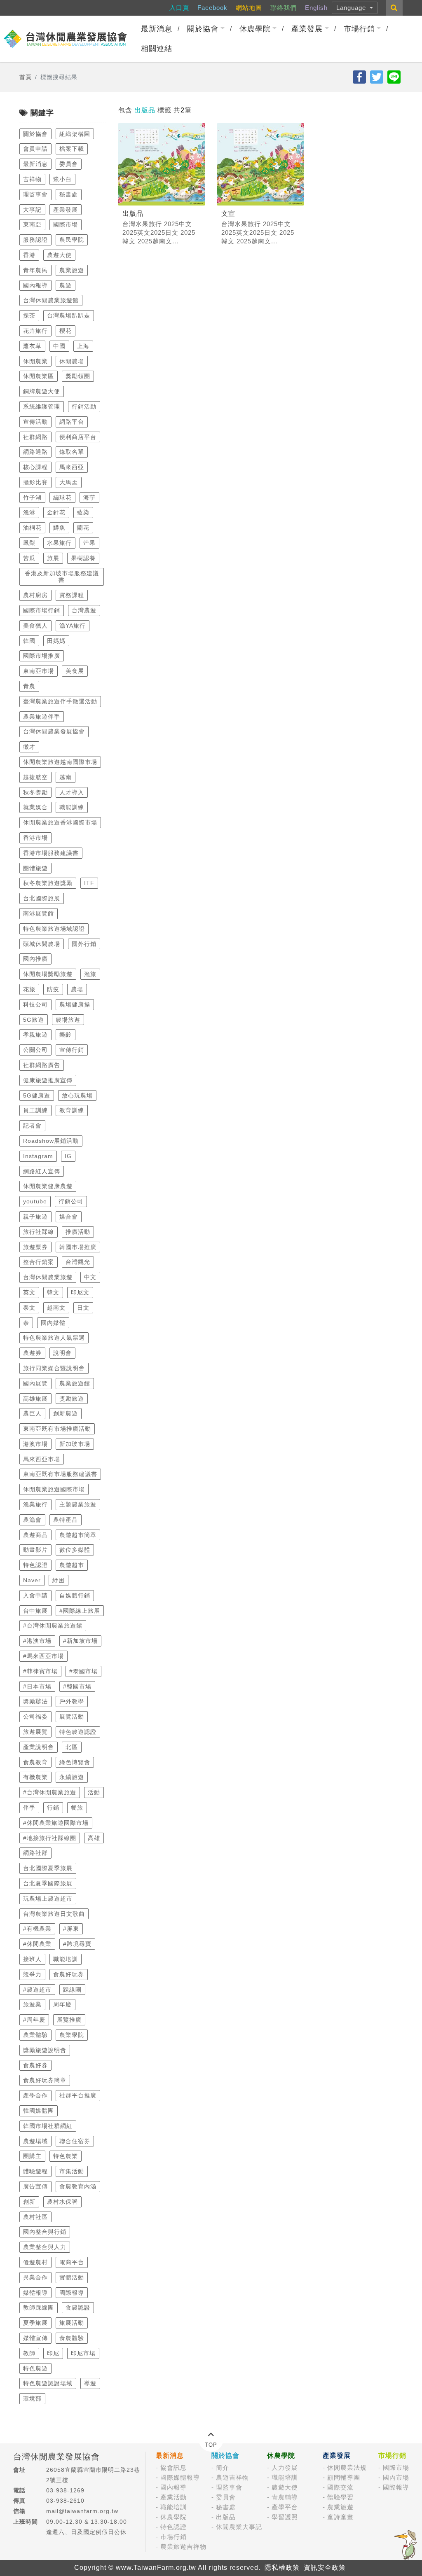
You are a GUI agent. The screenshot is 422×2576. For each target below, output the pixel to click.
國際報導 (72, 2293)
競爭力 (32, 1974)
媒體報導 (35, 2293)
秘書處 (69, 194)
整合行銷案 (39, 1262)
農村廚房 (35, 595)
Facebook (212, 8)
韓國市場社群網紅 (48, 2126)
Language (352, 8)
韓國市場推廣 (78, 1247)
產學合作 (35, 2095)
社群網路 (35, 437)
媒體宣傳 (35, 2338)
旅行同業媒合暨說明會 (54, 1368)
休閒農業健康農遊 (48, 1186)
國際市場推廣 (42, 656)
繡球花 (62, 497)
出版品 (226, 2517)
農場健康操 (75, 1004)
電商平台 (72, 2262)
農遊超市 (72, 1565)
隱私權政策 (282, 2568)
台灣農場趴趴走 (69, 315)
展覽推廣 (69, 2020)
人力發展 (285, 2467)
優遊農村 (35, 2262)
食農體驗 (72, 2338)
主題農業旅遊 (78, 1504)
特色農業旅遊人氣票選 (54, 1338)
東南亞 (32, 224)
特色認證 (35, 1565)
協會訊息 (173, 2467)
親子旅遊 (35, 1217)
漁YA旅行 (73, 626)
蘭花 (83, 528)
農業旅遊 (72, 270)
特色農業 (66, 2156)
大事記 (32, 210)
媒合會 (69, 1217)
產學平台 (285, 2507)
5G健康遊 (37, 1095)
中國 (59, 346)
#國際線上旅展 (80, 1611)
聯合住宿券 (75, 2141)
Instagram (38, 1156)
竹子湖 (32, 497)
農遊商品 (35, 1535)
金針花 (56, 512)
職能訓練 (72, 807)
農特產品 (66, 1520)
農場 (77, 989)
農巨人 (32, 1413)
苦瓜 (29, 558)
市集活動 (72, 2171)
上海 (83, 346)
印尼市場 (83, 2353)
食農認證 (78, 2307)
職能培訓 (66, 1959)
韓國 (29, 641)
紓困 (59, 1580)
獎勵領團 (78, 376)
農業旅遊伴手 (42, 717)
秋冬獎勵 (35, 792)
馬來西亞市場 (42, 1459)
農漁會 (32, 1520)
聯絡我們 (284, 8)
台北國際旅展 (42, 898)
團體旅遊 (35, 868)
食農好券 (35, 2065)
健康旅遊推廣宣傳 (48, 1080)
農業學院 (72, 2035)
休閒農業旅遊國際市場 (54, 1489)
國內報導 (35, 285)
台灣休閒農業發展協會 (54, 731)
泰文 (29, 1308)
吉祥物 (32, 179)
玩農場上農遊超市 (48, 1899)
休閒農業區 (39, 376)
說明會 (62, 1353)
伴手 (29, 1808)
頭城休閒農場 (42, 944)
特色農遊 (35, 2368)
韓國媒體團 (39, 2111)
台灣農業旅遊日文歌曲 (54, 1914)
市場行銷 (359, 29)
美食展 (75, 671)
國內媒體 (53, 1323)
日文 (83, 1308)
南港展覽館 (39, 913)
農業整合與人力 (45, 2247)
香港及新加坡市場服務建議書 (62, 577)
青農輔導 (285, 2497)
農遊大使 (59, 255)
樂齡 (66, 1035)
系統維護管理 (42, 406)
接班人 (32, 1959)
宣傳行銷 (72, 1050)
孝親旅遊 (35, 1035)
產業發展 (307, 29)
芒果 (89, 543)
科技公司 (35, 1004)
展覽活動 (72, 1717)
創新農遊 (66, 1413)
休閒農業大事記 (239, 2527)
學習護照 (285, 2517)
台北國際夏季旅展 (48, 1868)
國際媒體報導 (180, 2477)
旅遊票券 (35, 1247)
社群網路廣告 (42, 1065)
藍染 (83, 512)
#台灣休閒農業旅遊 (50, 1792)
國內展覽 (35, 1383)
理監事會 (35, 194)
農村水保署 (62, 2202)
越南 (66, 777)
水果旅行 (59, 543)
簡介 (223, 2467)
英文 (29, 1292)
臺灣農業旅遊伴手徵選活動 (60, 701)
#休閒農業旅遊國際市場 (56, 1823)
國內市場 (396, 2477)
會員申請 (35, 149)
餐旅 (77, 1808)
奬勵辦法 (35, 1701)
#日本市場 (37, 1686)
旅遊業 (32, 2004)
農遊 (66, 285)
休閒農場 (72, 361)
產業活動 (173, 2497)
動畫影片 (35, 1550)
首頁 (26, 77)
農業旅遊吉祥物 (183, 2547)
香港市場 (35, 838)
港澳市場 (35, 1444)
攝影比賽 (35, 482)
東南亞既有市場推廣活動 (57, 1429)
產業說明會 (39, 1747)
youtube (35, 1201)
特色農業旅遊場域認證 (54, 929)
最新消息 (157, 29)
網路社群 (35, 1853)
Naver (32, 1580)
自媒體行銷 (75, 1595)
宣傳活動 (35, 422)
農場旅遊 (68, 1020)
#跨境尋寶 (77, 1944)
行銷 (53, 1808)
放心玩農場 (77, 1095)
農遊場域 (35, 2141)
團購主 (32, 2156)
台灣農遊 (84, 610)
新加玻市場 (75, 1444)
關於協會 (203, 29)
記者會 (32, 1126)
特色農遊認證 (78, 1732)
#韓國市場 (77, 1686)
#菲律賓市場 (40, 1671)
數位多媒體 (75, 1550)
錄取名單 (72, 452)
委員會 (69, 164)
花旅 (29, 989)
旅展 (53, 558)
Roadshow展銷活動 (51, 1141)
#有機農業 (37, 1929)
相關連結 (157, 49)
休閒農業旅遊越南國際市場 (60, 762)
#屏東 (71, 1929)
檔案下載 (72, 149)
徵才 (29, 747)
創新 (29, 2202)
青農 (29, 686)
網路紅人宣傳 (42, 1171)
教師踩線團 (39, 2307)
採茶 (29, 315)
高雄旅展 (35, 1399)
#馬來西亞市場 (43, 1656)
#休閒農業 (37, 1944)
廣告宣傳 (35, 2186)
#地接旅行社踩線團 (50, 1838)
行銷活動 (84, 406)
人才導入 (72, 792)
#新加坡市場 (80, 1641)
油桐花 (32, 528)
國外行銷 (84, 944)
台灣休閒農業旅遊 (48, 1277)
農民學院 (72, 240)
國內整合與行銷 (45, 2232)
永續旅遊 (72, 1777)
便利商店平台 (78, 437)
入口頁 (179, 8)
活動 (94, 1792)
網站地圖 (249, 8)
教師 (29, 2353)
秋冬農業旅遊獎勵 (48, 883)
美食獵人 (35, 626)
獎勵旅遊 (72, 1399)
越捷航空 (35, 777)
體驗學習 (340, 2497)
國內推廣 (35, 959)
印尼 (53, 2353)
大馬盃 (69, 482)
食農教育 (35, 1762)
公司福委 (35, 1717)
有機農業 (35, 1777)
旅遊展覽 (35, 1732)
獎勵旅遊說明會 (45, 2050)
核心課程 (35, 467)
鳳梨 (29, 543)
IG (68, 1156)
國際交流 (340, 2487)
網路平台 (72, 422)
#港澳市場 (37, 1641)
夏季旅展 (35, 2323)
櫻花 (66, 331)
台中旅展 (35, 1611)
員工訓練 (35, 1110)
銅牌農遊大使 (42, 391)
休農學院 (255, 29)
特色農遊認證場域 (48, 2383)
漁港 (29, 512)
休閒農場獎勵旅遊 (48, 974)
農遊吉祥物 (232, 2477)
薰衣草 (32, 346)
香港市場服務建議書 (51, 853)
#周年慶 (34, 2020)
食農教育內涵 (78, 2186)
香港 (29, 255)
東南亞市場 (39, 671)
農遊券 (32, 1353)
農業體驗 (35, 2035)
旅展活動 (72, 2323)
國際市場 (66, 224)
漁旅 (90, 974)
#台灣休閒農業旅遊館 (53, 1625)
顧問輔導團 (344, 2477)
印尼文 (80, 1292)
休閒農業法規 (347, 2467)
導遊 (90, 2383)
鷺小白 (62, 179)
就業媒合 (35, 807)
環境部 (32, 2399)
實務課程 (72, 595)
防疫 (53, 989)
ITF (89, 883)
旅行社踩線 (39, 1232)
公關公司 (35, 1050)
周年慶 (62, 2004)
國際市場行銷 (42, 610)
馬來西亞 (72, 467)
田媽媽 (56, 641)
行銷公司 (71, 1201)
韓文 (53, 1292)
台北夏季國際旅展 (48, 1883)
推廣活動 (78, 1232)
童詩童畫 (340, 2517)
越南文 (56, 1308)
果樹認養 (83, 558)
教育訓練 (72, 1110)
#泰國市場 (83, 1671)
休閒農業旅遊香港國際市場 (60, 822)
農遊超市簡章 (78, 1535)
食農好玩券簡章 (45, 2080)
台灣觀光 (78, 1262)
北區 (72, 1747)
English (316, 8)
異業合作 (35, 2277)
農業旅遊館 (75, 1383)
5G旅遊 (34, 1020)
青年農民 (35, 270)
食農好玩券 (69, 1974)
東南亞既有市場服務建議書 (60, 1474)
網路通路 (35, 452)
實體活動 (72, 2277)
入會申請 (35, 1595)
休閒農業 (35, 361)
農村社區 (35, 2217)
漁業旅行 (35, 1504)
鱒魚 (59, 528)
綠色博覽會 (75, 1762)
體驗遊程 (35, 2171)
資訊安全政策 (325, 2568)
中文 (90, 1277)
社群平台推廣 (78, 2095)
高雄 (94, 1838)
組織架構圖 (75, 134)
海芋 (89, 497)
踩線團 (72, 1990)
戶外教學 (72, 1701)
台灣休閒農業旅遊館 (51, 300)
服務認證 (35, 240)
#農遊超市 (37, 1990)
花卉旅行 (35, 331)
